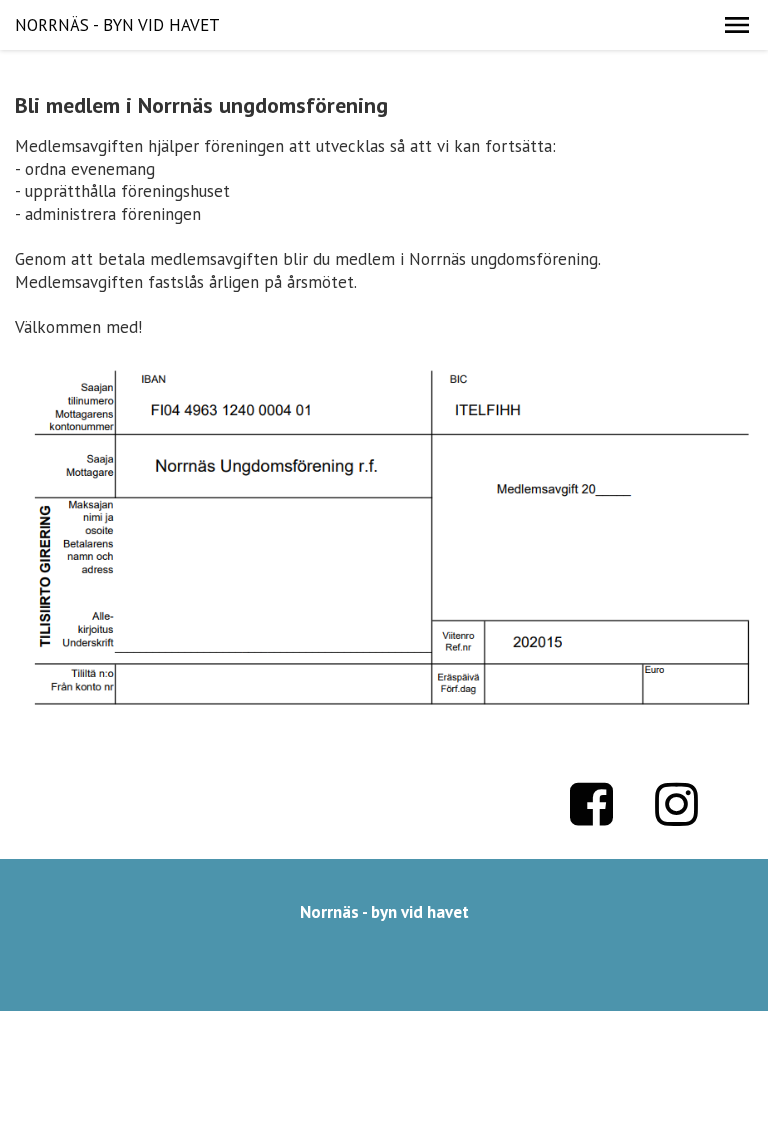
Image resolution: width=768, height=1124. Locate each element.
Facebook (592, 804)
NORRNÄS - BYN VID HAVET (117, 25)
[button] (737, 25)
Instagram (677, 804)
